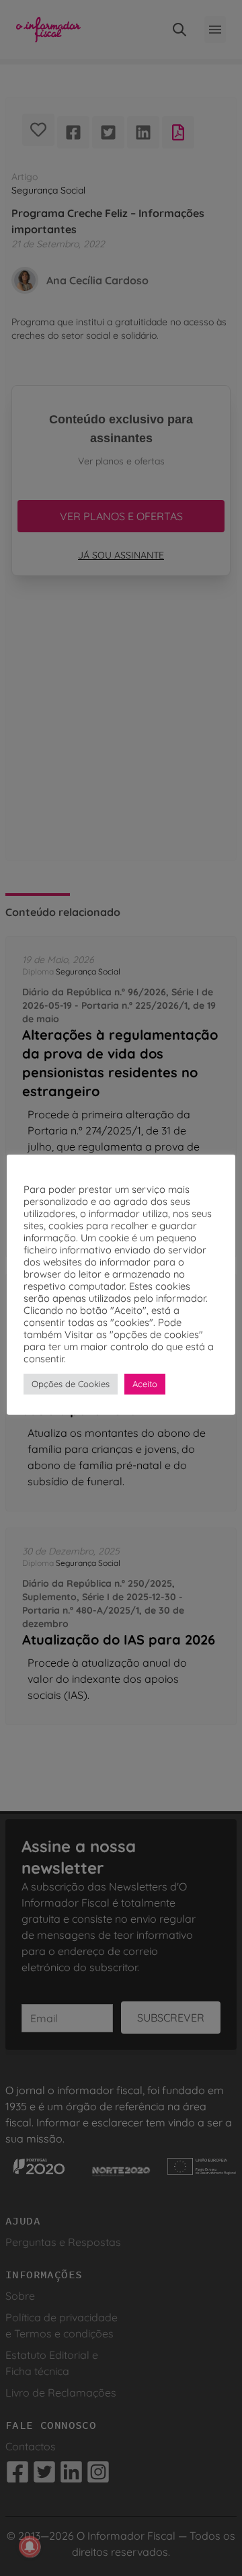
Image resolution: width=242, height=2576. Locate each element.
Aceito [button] (145, 1384)
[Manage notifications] (30, 2546)
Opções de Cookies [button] (71, 1384)
